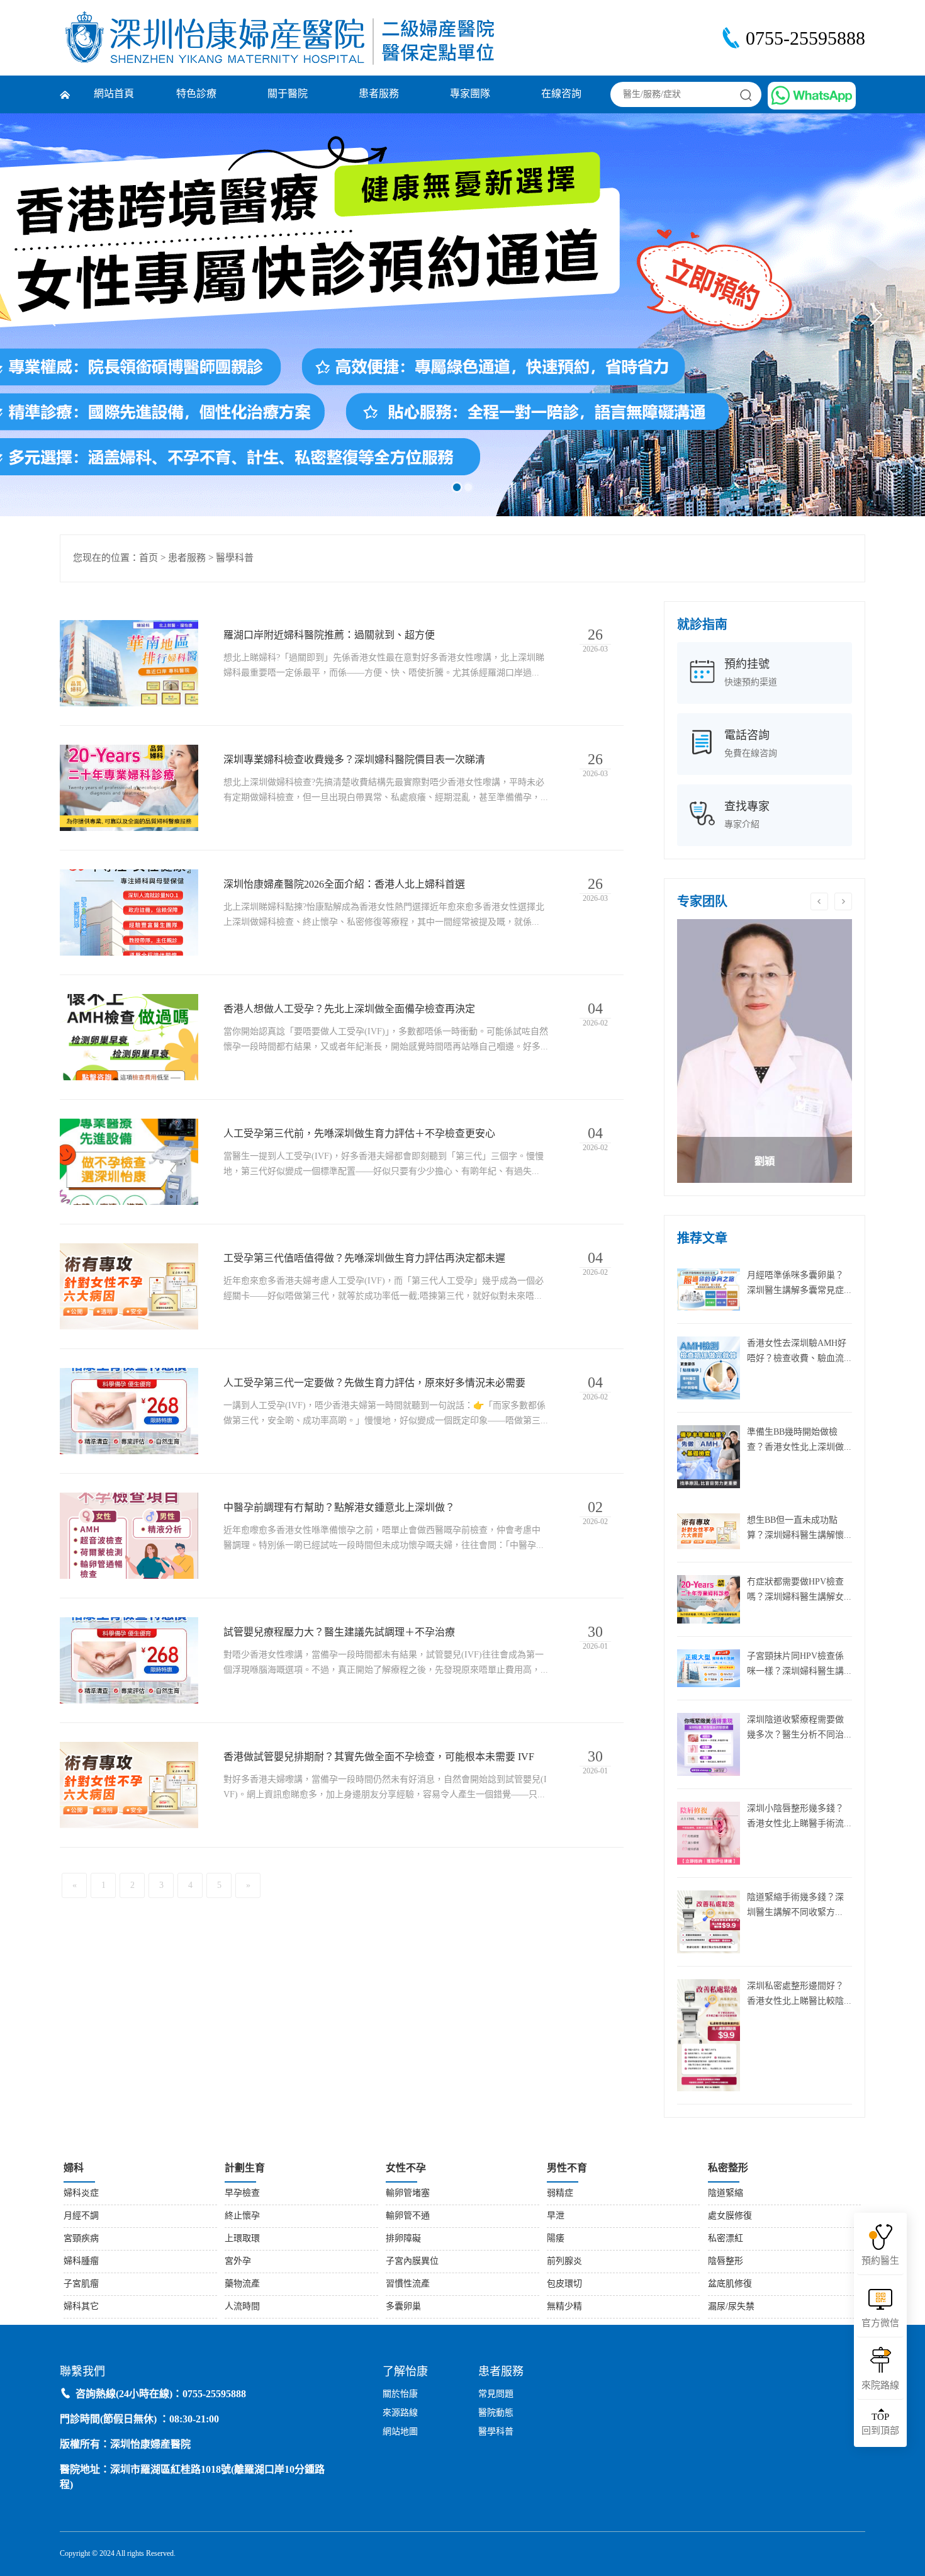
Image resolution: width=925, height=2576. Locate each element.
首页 (149, 558)
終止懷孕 (242, 2216)
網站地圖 (400, 2432)
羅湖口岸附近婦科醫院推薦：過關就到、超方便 (329, 636)
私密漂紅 (726, 2239)
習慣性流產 (408, 2284)
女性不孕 (406, 2168)
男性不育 (567, 2168)
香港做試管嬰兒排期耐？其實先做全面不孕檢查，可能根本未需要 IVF (379, 1757)
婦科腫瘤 (81, 2262)
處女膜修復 (730, 2216)
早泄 (556, 2216)
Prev (54, 315)
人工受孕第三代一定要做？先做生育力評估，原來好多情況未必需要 (374, 1383)
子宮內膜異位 (412, 2262)
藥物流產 (242, 2284)
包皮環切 (564, 2284)
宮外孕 (238, 2262)
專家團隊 (470, 94)
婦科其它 (81, 2307)
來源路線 (400, 2413)
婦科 (74, 2168)
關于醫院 (288, 94)
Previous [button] (819, 901)
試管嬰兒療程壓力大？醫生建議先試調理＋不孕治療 (339, 1633)
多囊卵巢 (403, 2307)
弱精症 (560, 2194)
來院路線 (880, 2386)
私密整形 (728, 2168)
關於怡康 (400, 2394)
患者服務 (379, 94)
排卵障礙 (403, 2239)
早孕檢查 (242, 2194)
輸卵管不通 (408, 2216)
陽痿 (556, 2239)
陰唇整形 (726, 2262)
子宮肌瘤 (81, 2284)
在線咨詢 (561, 94)
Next (871, 315)
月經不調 (81, 2216)
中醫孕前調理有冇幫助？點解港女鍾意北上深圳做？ (339, 1508)
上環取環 (242, 2239)
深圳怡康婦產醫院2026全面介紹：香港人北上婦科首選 (344, 885)
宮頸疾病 (81, 2239)
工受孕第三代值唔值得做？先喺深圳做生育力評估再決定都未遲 (364, 1259)
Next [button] (843, 901)
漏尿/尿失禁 (731, 2307)
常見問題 (496, 2394)
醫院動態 (496, 2413)
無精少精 (564, 2307)
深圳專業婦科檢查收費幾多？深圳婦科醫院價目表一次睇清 (354, 760)
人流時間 (242, 2307)
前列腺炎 (564, 2262)
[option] (765, 1051)
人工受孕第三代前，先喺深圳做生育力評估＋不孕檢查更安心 (359, 1134)
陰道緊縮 (726, 2194)
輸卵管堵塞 (408, 2194)
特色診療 (196, 94)
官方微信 (880, 2324)
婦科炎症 (81, 2194)
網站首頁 (114, 94)
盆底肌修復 (730, 2284)
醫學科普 (235, 558)
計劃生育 (245, 2168)
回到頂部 (880, 2424)
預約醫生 (880, 2261)
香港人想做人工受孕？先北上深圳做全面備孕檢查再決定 (349, 1009)
